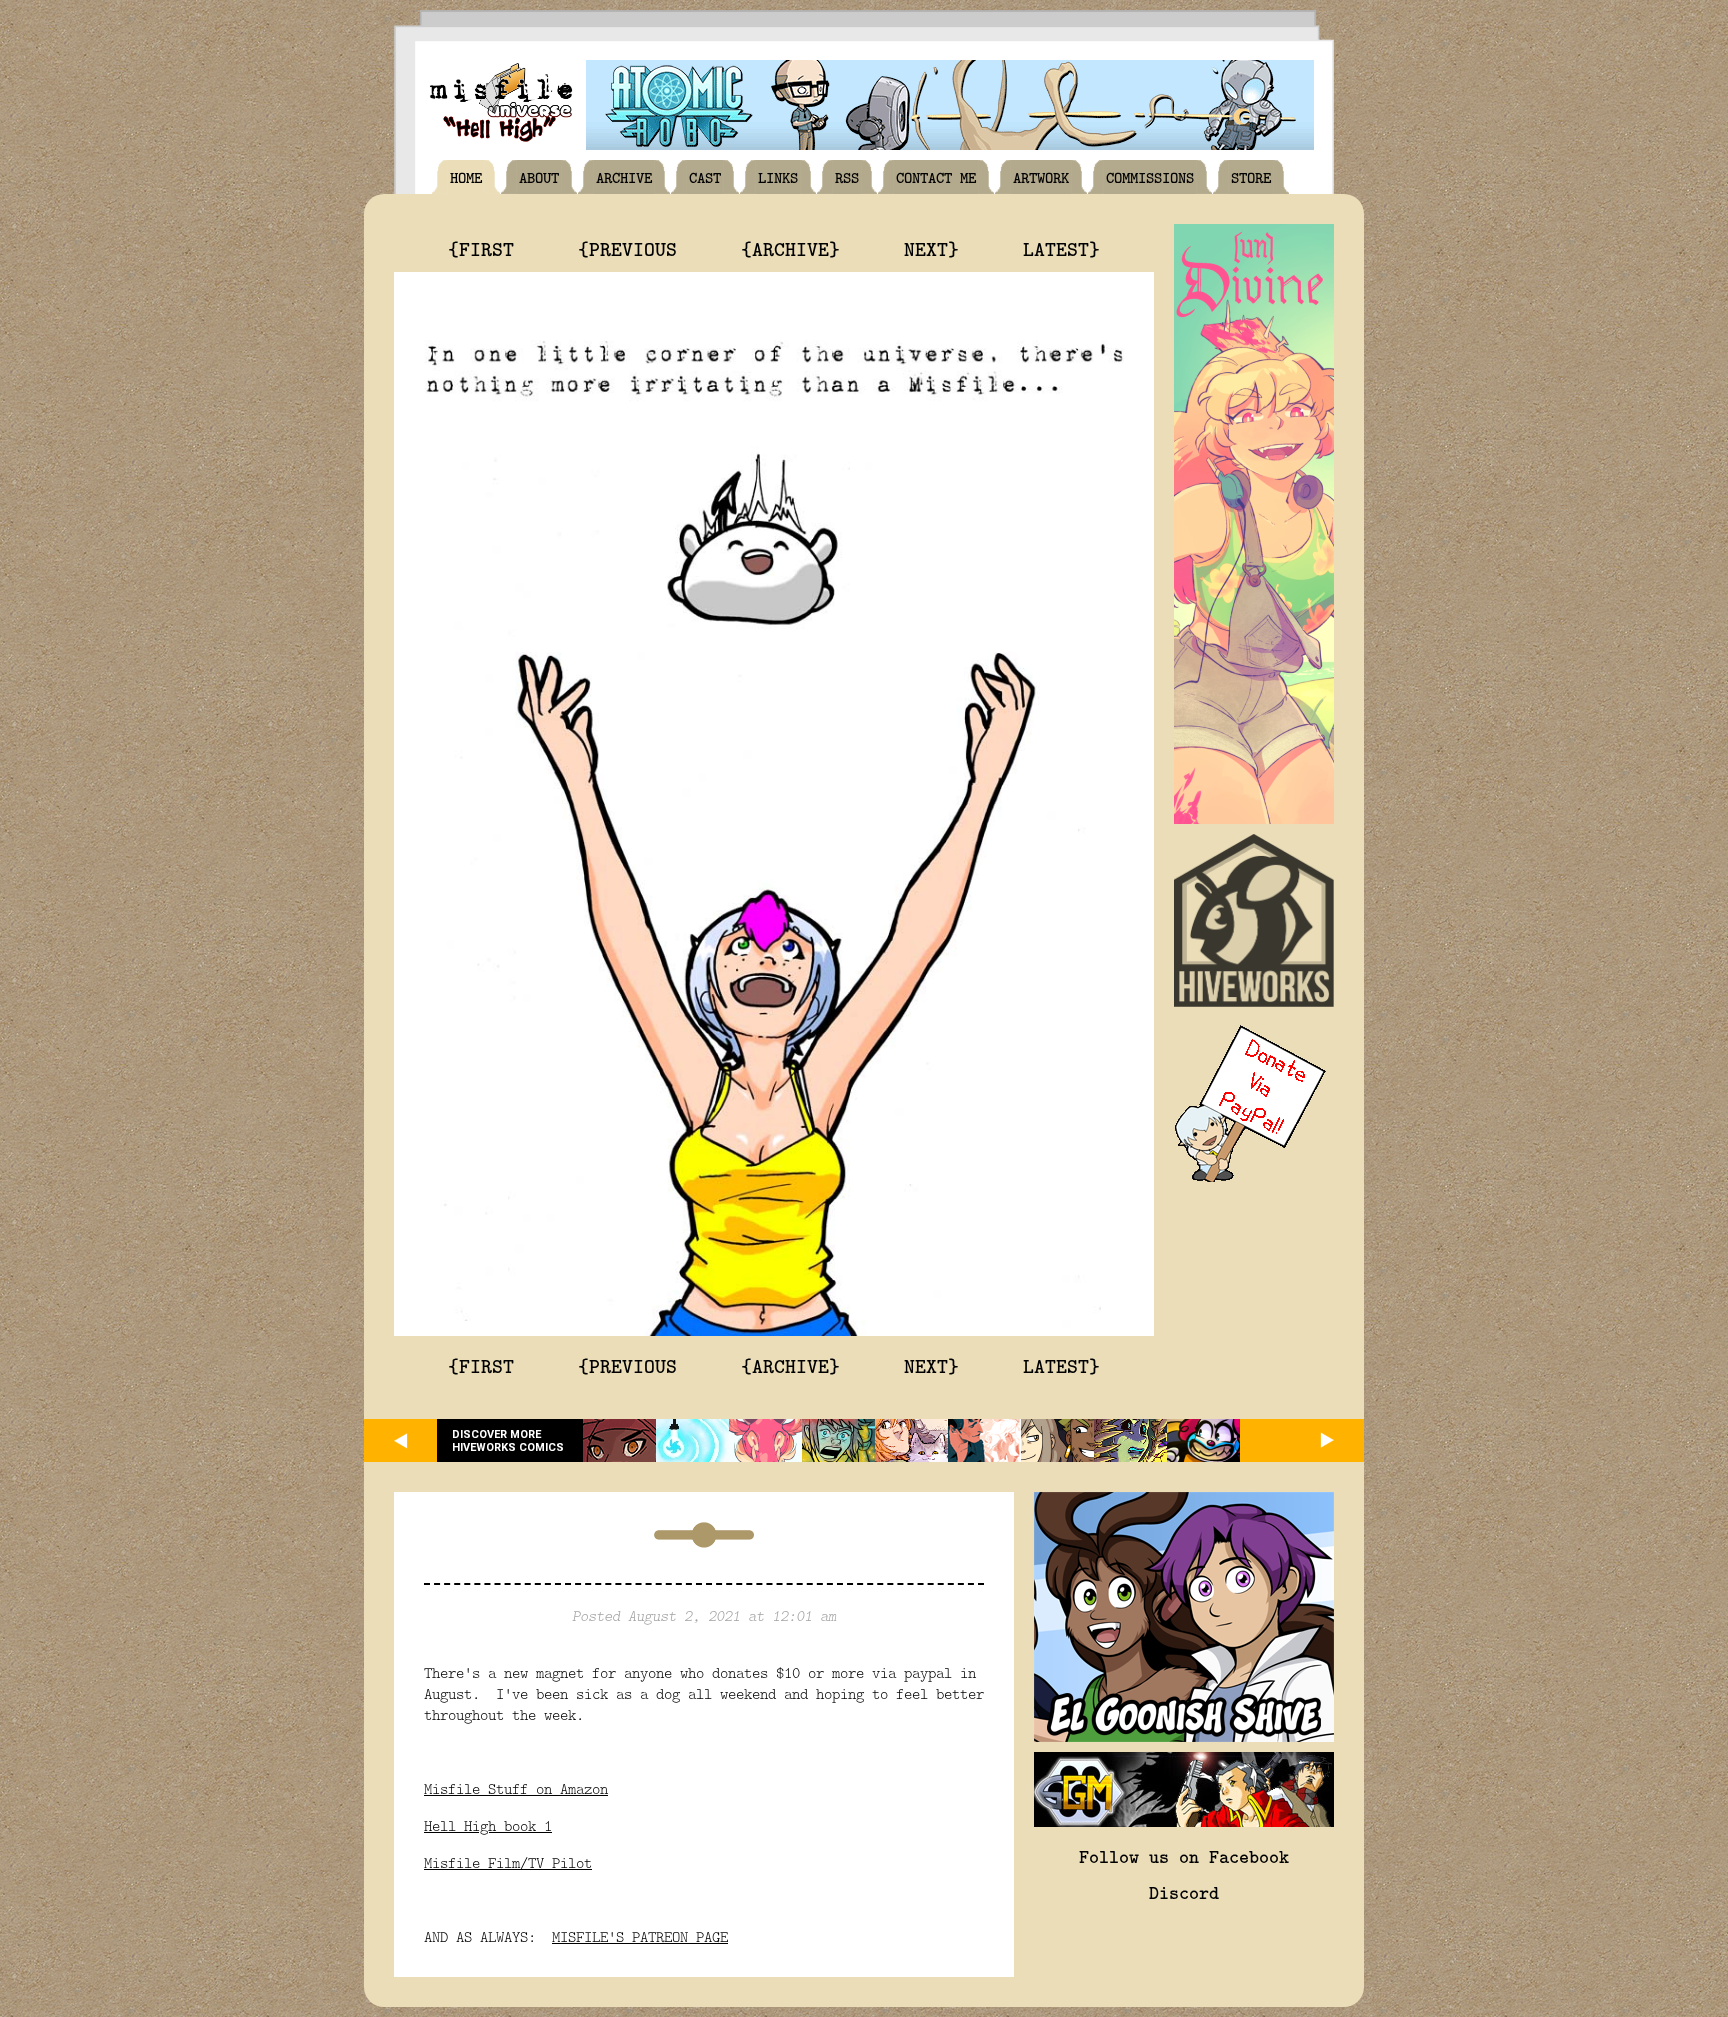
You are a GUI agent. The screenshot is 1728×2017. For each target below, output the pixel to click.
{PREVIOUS (627, 248)
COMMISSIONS (1150, 177)
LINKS (778, 177)
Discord (1184, 1892)
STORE (1251, 177)
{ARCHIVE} (790, 248)
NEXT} (931, 248)
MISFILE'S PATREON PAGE (640, 1936)
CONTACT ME (936, 177)
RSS (847, 177)
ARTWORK (1041, 177)
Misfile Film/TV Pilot (508, 1862)
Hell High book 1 (488, 1825)
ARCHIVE (624, 177)
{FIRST (481, 248)
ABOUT (539, 177)
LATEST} (1061, 248)
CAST (705, 177)
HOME (466, 177)
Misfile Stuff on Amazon (516, 1788)
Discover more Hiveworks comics (508, 1441)
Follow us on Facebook (1184, 1856)
